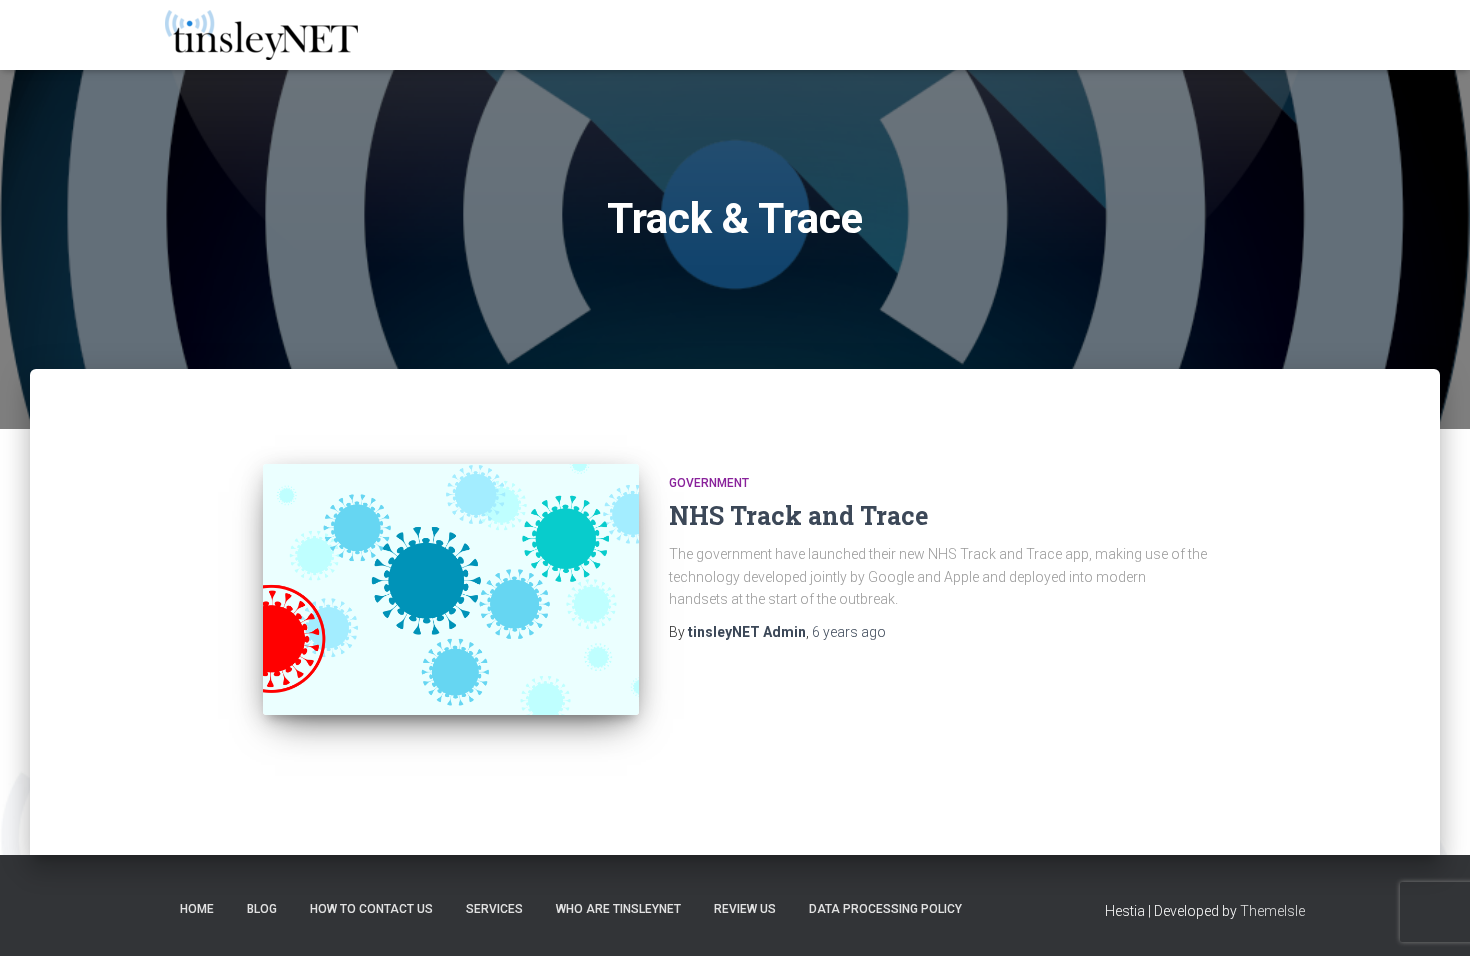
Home (197, 909)
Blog (262, 909)
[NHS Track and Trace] (451, 589)
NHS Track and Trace (798, 515)
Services (494, 909)
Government (709, 483)
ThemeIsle (1272, 911)
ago (849, 632)
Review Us (745, 909)
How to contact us (371, 909)
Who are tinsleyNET (618, 909)
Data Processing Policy (885, 909)
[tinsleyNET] (261, 35)
